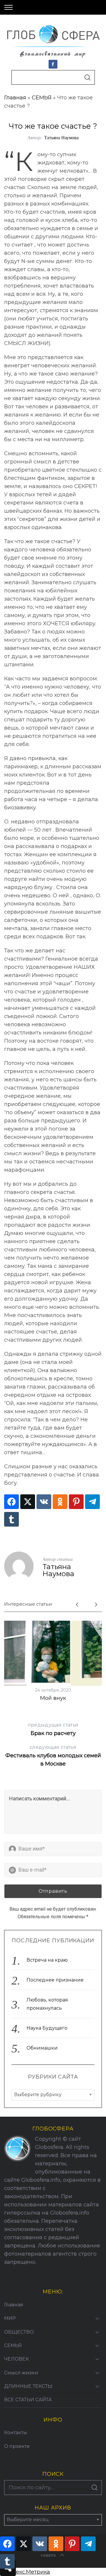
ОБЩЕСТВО (19, 2332)
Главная (15, 98)
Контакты (16, 2433)
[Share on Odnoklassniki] (60, 1502)
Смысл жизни (21, 2373)
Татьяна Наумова (61, 137)
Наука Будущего (47, 2028)
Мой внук (53, 1698)
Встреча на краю (47, 1960)
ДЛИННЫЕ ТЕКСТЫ (28, 2386)
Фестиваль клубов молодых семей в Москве (53, 1756)
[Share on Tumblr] (11, 1519)
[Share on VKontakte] (44, 1502)
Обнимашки (42, 2048)
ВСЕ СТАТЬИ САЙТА (28, 2400)
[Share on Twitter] (28, 1502)
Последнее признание (55, 1980)
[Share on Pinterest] (76, 1502)
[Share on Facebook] (11, 1502)
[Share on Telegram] (92, 1502)
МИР (10, 2318)
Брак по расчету (53, 1729)
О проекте (17, 2446)
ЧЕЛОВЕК (16, 2359)
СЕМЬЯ (42, 98)
